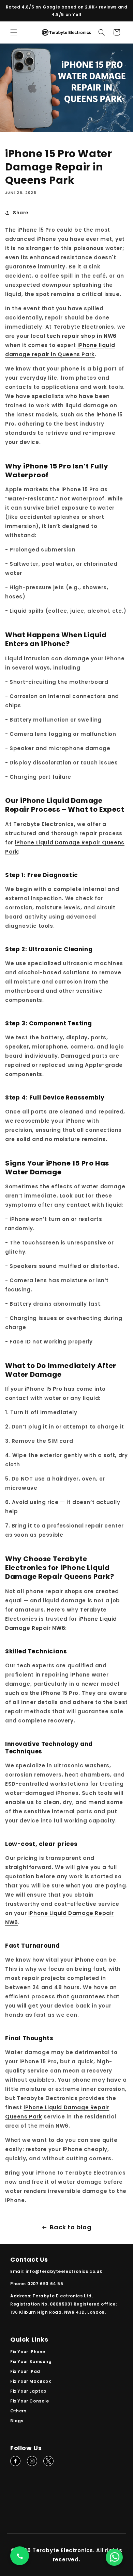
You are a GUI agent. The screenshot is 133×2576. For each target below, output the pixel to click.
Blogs (17, 2421)
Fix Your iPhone (28, 2352)
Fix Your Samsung (31, 2362)
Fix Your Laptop (28, 2391)
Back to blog (71, 2227)
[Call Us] (20, 2556)
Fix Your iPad (25, 2371)
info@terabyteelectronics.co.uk (64, 2271)
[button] (14, 32)
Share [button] (21, 213)
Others (18, 2411)
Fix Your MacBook (31, 2381)
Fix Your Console (30, 2401)
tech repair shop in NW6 (82, 336)
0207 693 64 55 (45, 2284)
